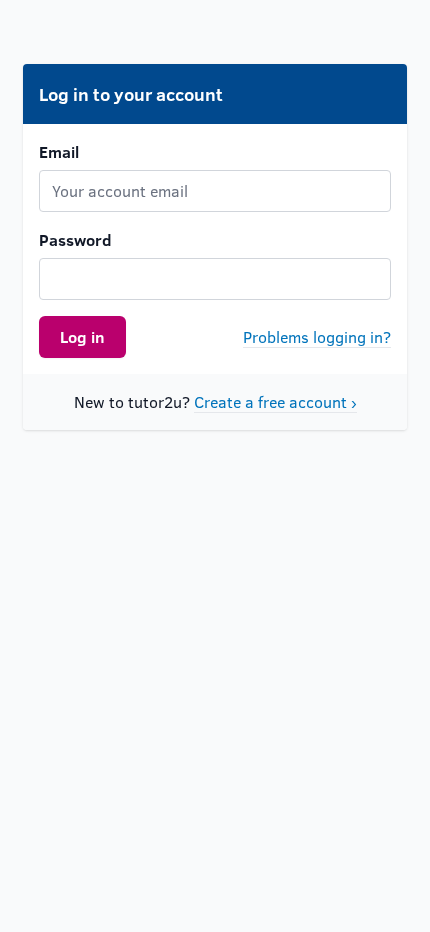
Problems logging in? (317, 336)
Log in (82, 336)
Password (75, 239)
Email (59, 151)
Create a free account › (275, 401)
